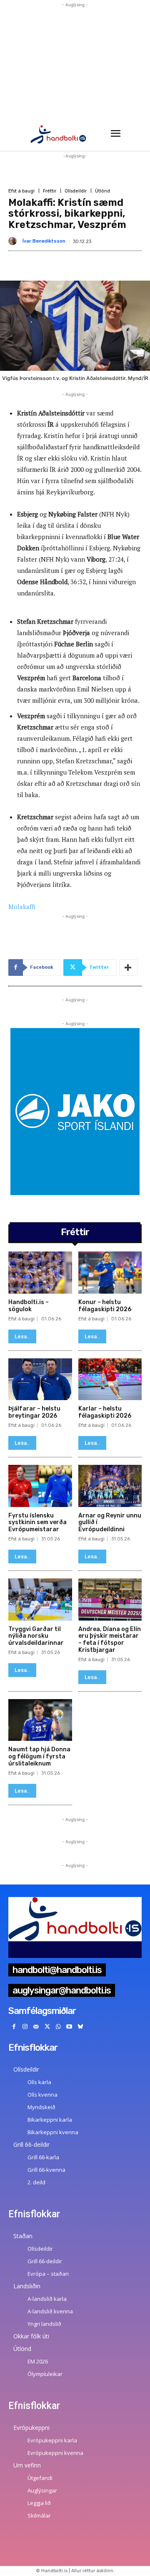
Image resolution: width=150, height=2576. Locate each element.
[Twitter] (47, 2027)
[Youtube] (69, 2027)
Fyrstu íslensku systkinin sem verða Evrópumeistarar (37, 1523)
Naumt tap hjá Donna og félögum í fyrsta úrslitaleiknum (39, 1757)
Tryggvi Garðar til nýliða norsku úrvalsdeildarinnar (36, 1636)
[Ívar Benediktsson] (14, 241)
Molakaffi (22, 907)
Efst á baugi (21, 191)
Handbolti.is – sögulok (29, 1306)
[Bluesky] (81, 2027)
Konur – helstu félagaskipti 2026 (105, 1306)
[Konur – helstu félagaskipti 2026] (110, 1273)
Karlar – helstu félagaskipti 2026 (105, 1412)
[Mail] (36, 2027)
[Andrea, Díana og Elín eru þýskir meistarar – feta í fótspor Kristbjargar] (110, 1600)
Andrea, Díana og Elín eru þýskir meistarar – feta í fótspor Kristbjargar (110, 1640)
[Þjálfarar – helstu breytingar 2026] (40, 1379)
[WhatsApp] (58, 2027)
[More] (128, 968)
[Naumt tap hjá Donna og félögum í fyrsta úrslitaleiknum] (40, 1720)
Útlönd (102, 191)
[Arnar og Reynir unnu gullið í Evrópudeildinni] (110, 1486)
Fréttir (50, 191)
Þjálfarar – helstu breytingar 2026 (34, 1412)
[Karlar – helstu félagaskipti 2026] (110, 1379)
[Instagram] (25, 2027)
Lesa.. (22, 1336)
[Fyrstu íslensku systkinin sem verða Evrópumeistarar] (40, 1486)
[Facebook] (14, 2027)
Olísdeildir (76, 191)
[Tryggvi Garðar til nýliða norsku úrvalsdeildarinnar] (40, 1600)
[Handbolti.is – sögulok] (40, 1273)
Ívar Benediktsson (44, 241)
